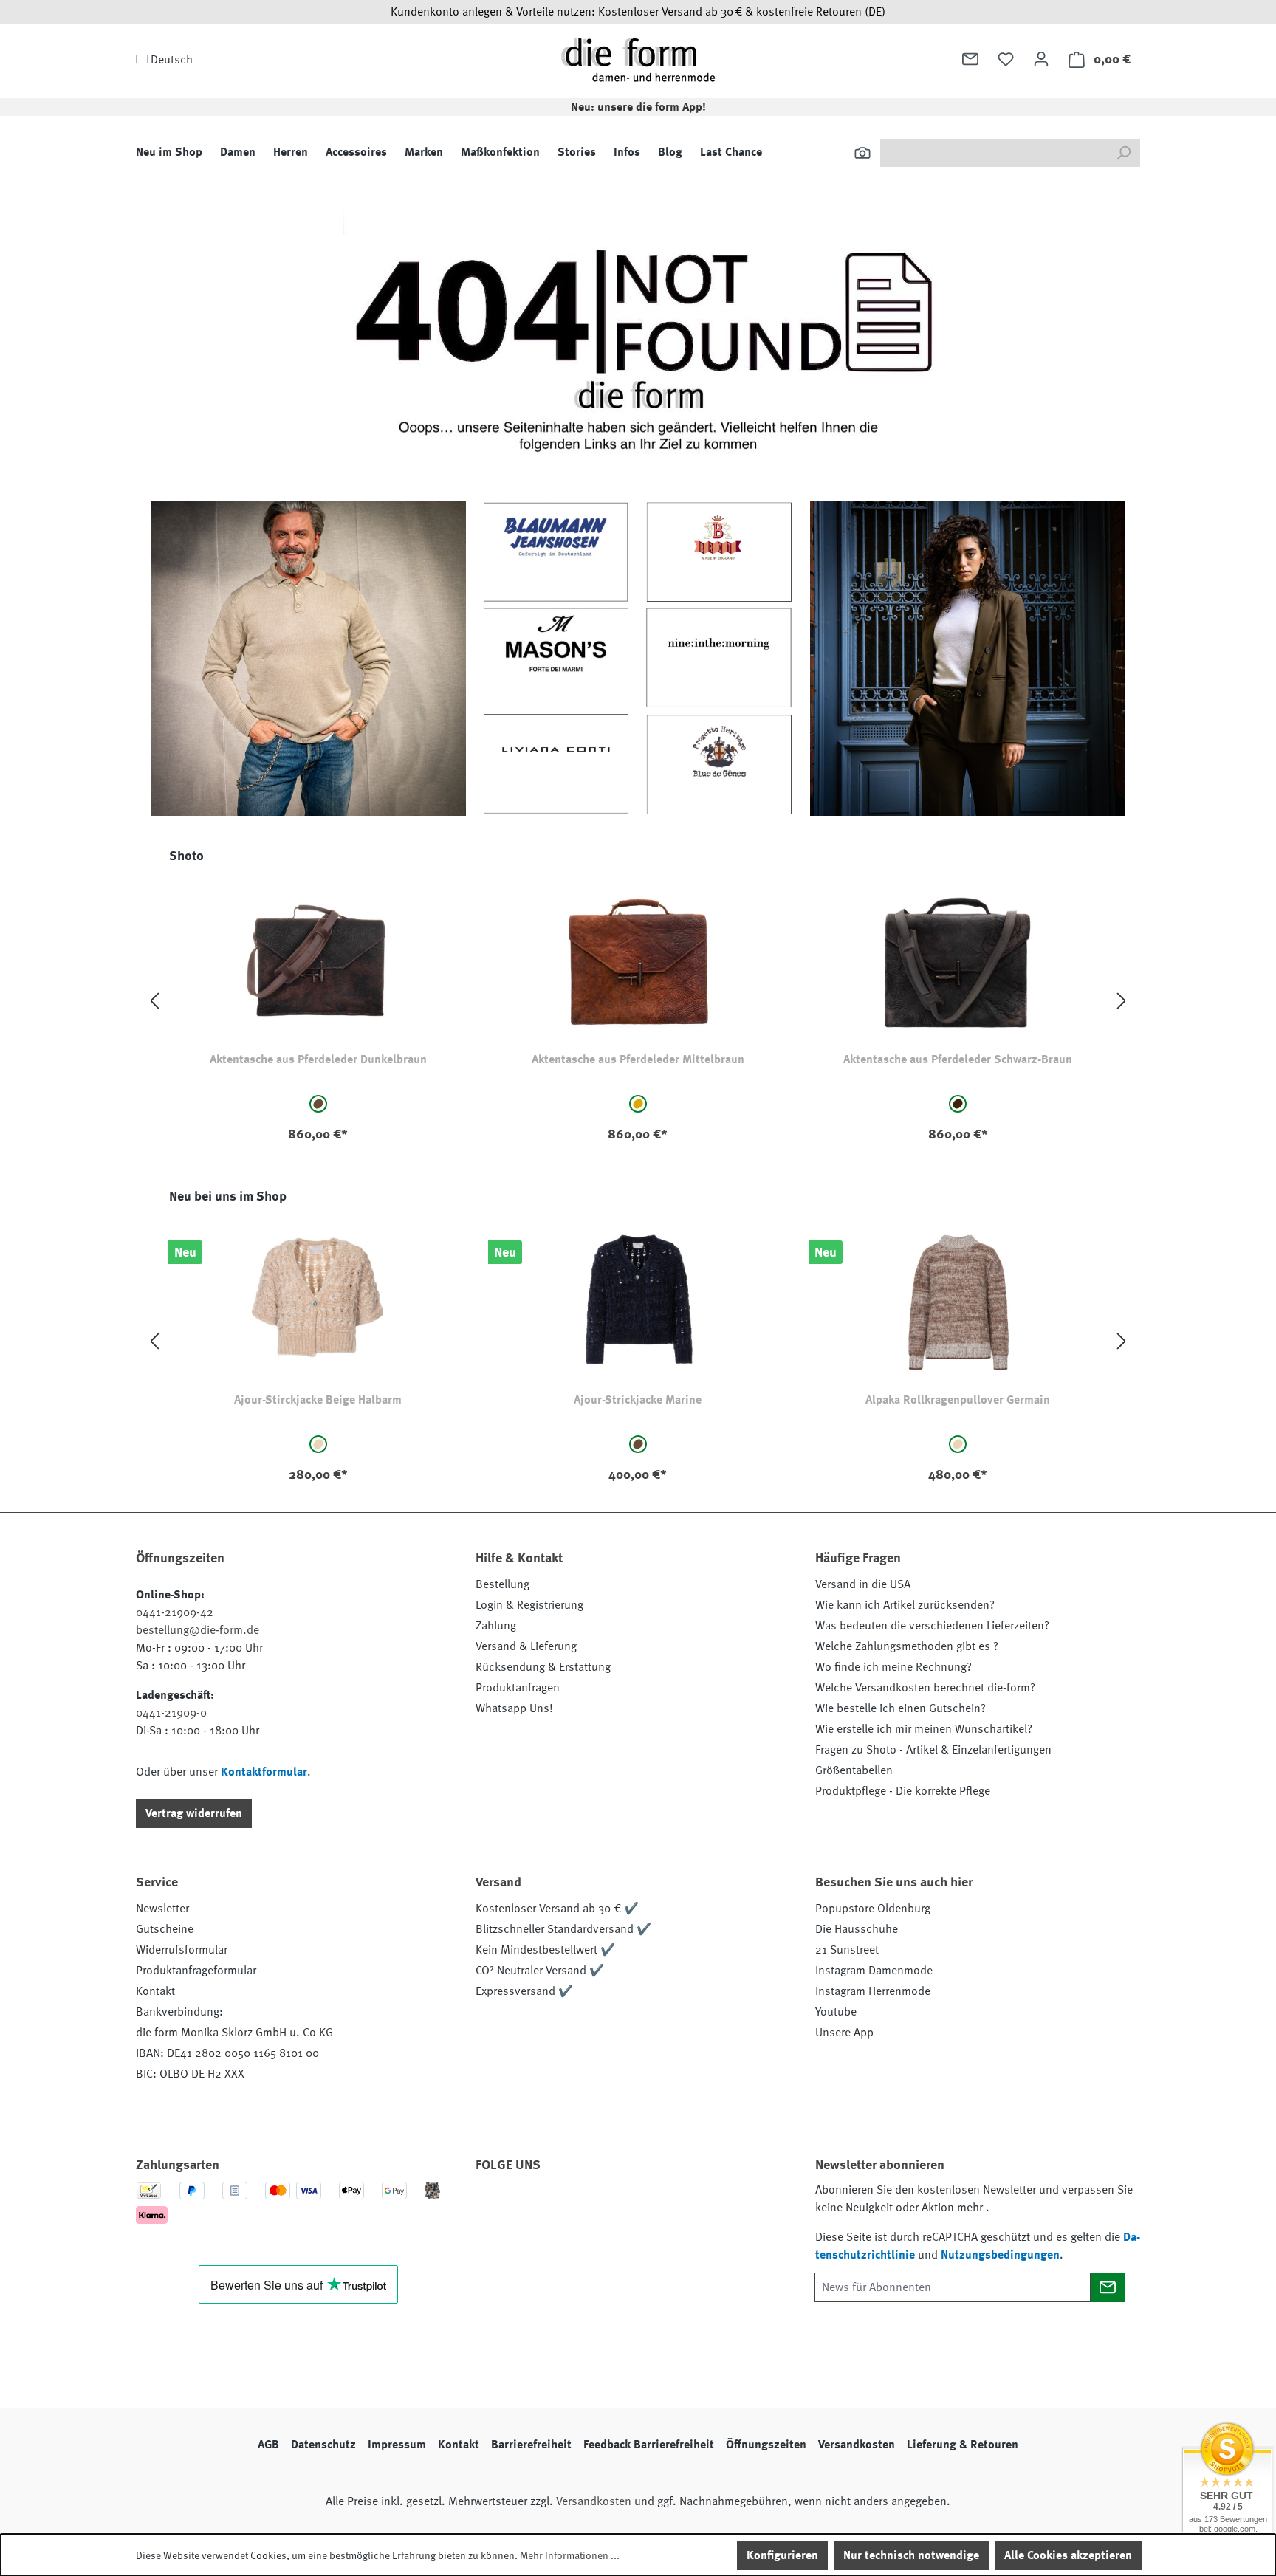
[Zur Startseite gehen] (638, 59)
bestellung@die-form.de (198, 1630)
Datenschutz (323, 2445)
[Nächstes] (1122, 1002)
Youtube (836, 2012)
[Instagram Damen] (614, 2207)
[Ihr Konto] (1041, 59)
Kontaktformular (264, 1772)
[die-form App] (693, 2207)
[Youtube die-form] (654, 2207)
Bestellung (502, 1584)
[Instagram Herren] (574, 2207)
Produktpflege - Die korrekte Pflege (903, 1791)
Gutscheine (165, 1929)
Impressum (397, 2445)
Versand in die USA (863, 1584)
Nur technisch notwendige (911, 2555)
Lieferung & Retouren (963, 2445)
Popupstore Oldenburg (873, 1909)
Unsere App (844, 2033)
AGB (268, 2445)
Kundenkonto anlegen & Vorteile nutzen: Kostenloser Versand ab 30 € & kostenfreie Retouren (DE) (638, 12)
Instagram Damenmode (874, 1971)
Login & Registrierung (529, 1605)
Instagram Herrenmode (873, 1991)
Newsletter (162, 1909)
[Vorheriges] (154, 1002)
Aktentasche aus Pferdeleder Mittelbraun (638, 1059)
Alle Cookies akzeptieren (1068, 2555)
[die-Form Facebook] (494, 2207)
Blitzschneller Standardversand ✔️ (563, 1929)
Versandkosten (857, 2445)
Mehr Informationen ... (570, 2555)
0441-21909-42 (175, 1612)
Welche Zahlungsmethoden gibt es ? (907, 1646)
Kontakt (155, 1991)
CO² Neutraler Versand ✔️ (540, 1971)
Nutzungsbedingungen (1000, 2255)
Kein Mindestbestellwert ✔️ (545, 1950)
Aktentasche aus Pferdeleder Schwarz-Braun (958, 1059)
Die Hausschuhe (857, 1929)
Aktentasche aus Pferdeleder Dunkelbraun (318, 1059)
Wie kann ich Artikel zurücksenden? (905, 1605)
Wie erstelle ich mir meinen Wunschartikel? (924, 1729)
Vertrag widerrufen (194, 1813)
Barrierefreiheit (531, 2445)
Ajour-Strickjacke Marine (638, 1400)
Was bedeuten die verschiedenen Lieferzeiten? (932, 1626)
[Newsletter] (970, 59)
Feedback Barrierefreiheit (649, 2445)
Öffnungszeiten (766, 2445)
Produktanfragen (518, 1688)
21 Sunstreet (847, 1950)
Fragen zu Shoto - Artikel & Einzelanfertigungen (933, 1750)
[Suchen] (862, 153)
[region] (638, 1002)
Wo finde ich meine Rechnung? (893, 1667)
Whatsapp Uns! (514, 1708)
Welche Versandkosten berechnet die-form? (925, 1688)
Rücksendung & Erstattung (543, 1667)
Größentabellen (854, 1770)
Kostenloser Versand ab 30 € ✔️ (557, 1909)
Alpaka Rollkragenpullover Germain (958, 1400)
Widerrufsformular (182, 1950)
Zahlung (496, 1626)
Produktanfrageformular (196, 1971)
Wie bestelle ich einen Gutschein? (901, 1708)
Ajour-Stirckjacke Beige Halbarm (318, 1400)
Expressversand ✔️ (524, 1991)
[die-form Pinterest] (534, 2207)
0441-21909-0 (171, 1713)
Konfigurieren (782, 2555)
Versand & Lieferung (526, 1646)
